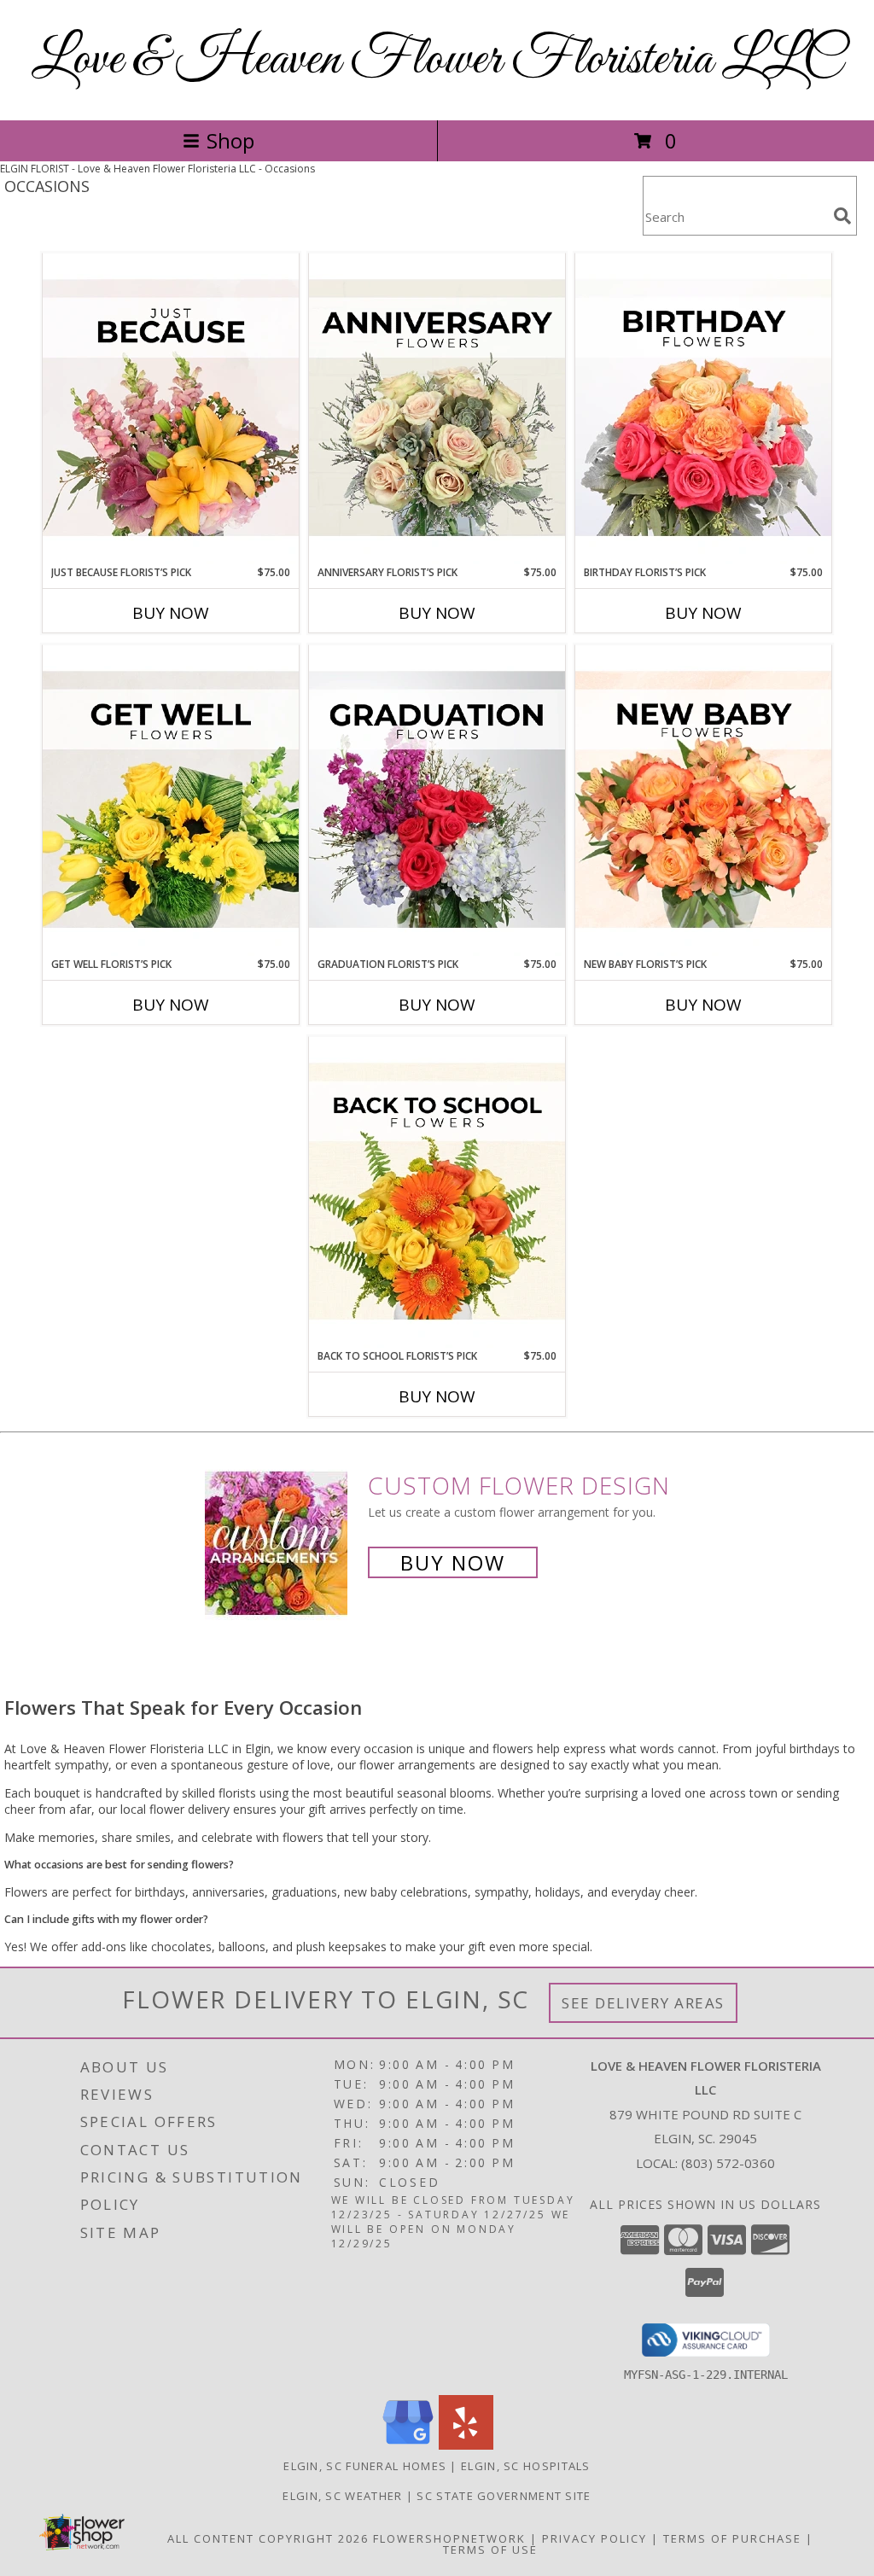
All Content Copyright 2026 (268, 2538)
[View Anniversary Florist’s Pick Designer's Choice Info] (437, 409)
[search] (842, 216)
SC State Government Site (504, 2496)
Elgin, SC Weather (342, 2496)
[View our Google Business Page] (408, 2445)
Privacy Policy (594, 2538)
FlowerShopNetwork (449, 2538)
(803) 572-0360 (728, 2163)
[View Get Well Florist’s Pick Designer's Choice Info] (171, 801)
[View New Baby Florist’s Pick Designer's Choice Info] (703, 801)
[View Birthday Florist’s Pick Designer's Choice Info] (703, 409)
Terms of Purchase (732, 2538)
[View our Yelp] (466, 2445)
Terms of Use (490, 2550)
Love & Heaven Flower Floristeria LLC (437, 60)
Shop (230, 140)
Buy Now (171, 613)
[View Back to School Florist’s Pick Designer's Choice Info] (437, 1192)
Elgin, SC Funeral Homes (365, 2466)
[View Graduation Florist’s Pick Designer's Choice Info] (437, 801)
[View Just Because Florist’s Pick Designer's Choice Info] (171, 409)
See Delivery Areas (643, 2003)
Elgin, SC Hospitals (526, 2466)
